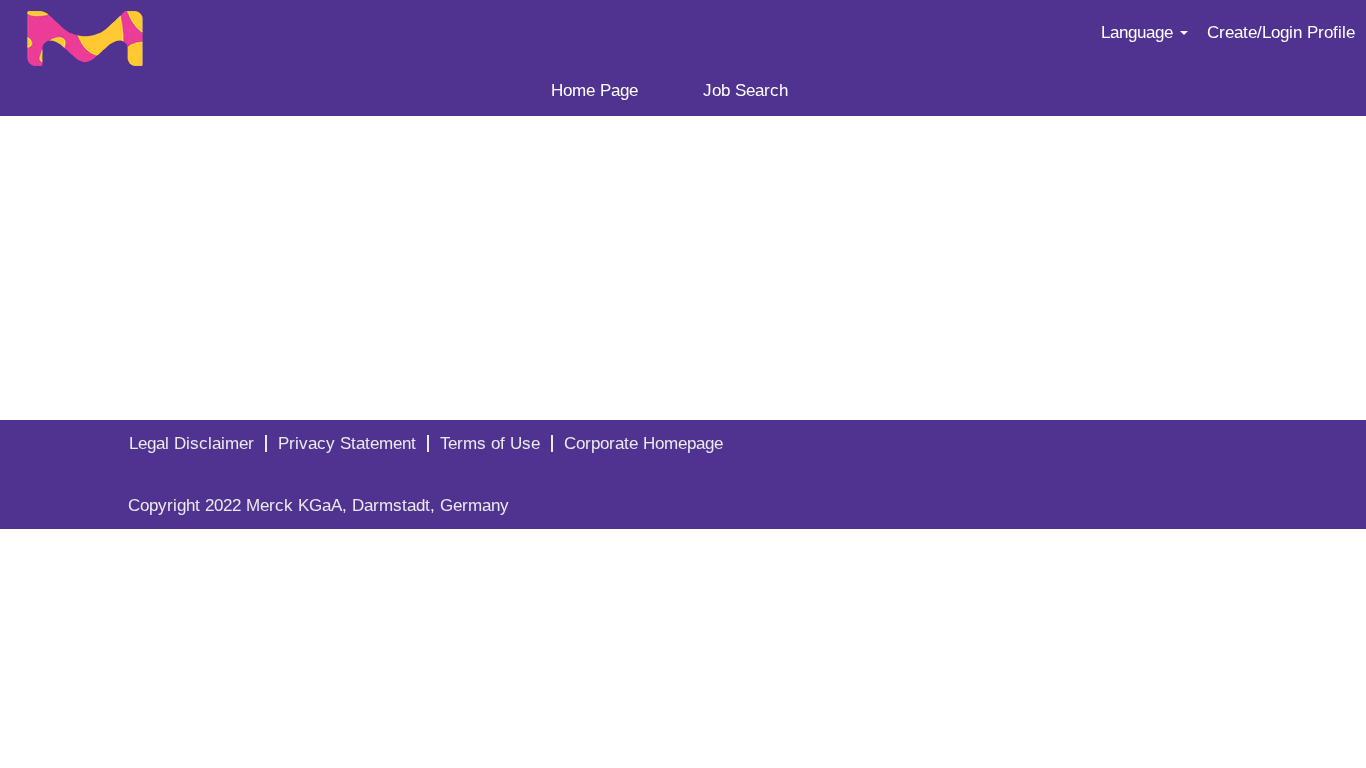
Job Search (745, 90)
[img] (171, 33)
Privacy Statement (347, 443)
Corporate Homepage (643, 443)
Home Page (594, 90)
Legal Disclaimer (191, 443)
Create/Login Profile (1281, 32)
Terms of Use (490, 443)
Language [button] (1139, 32)
